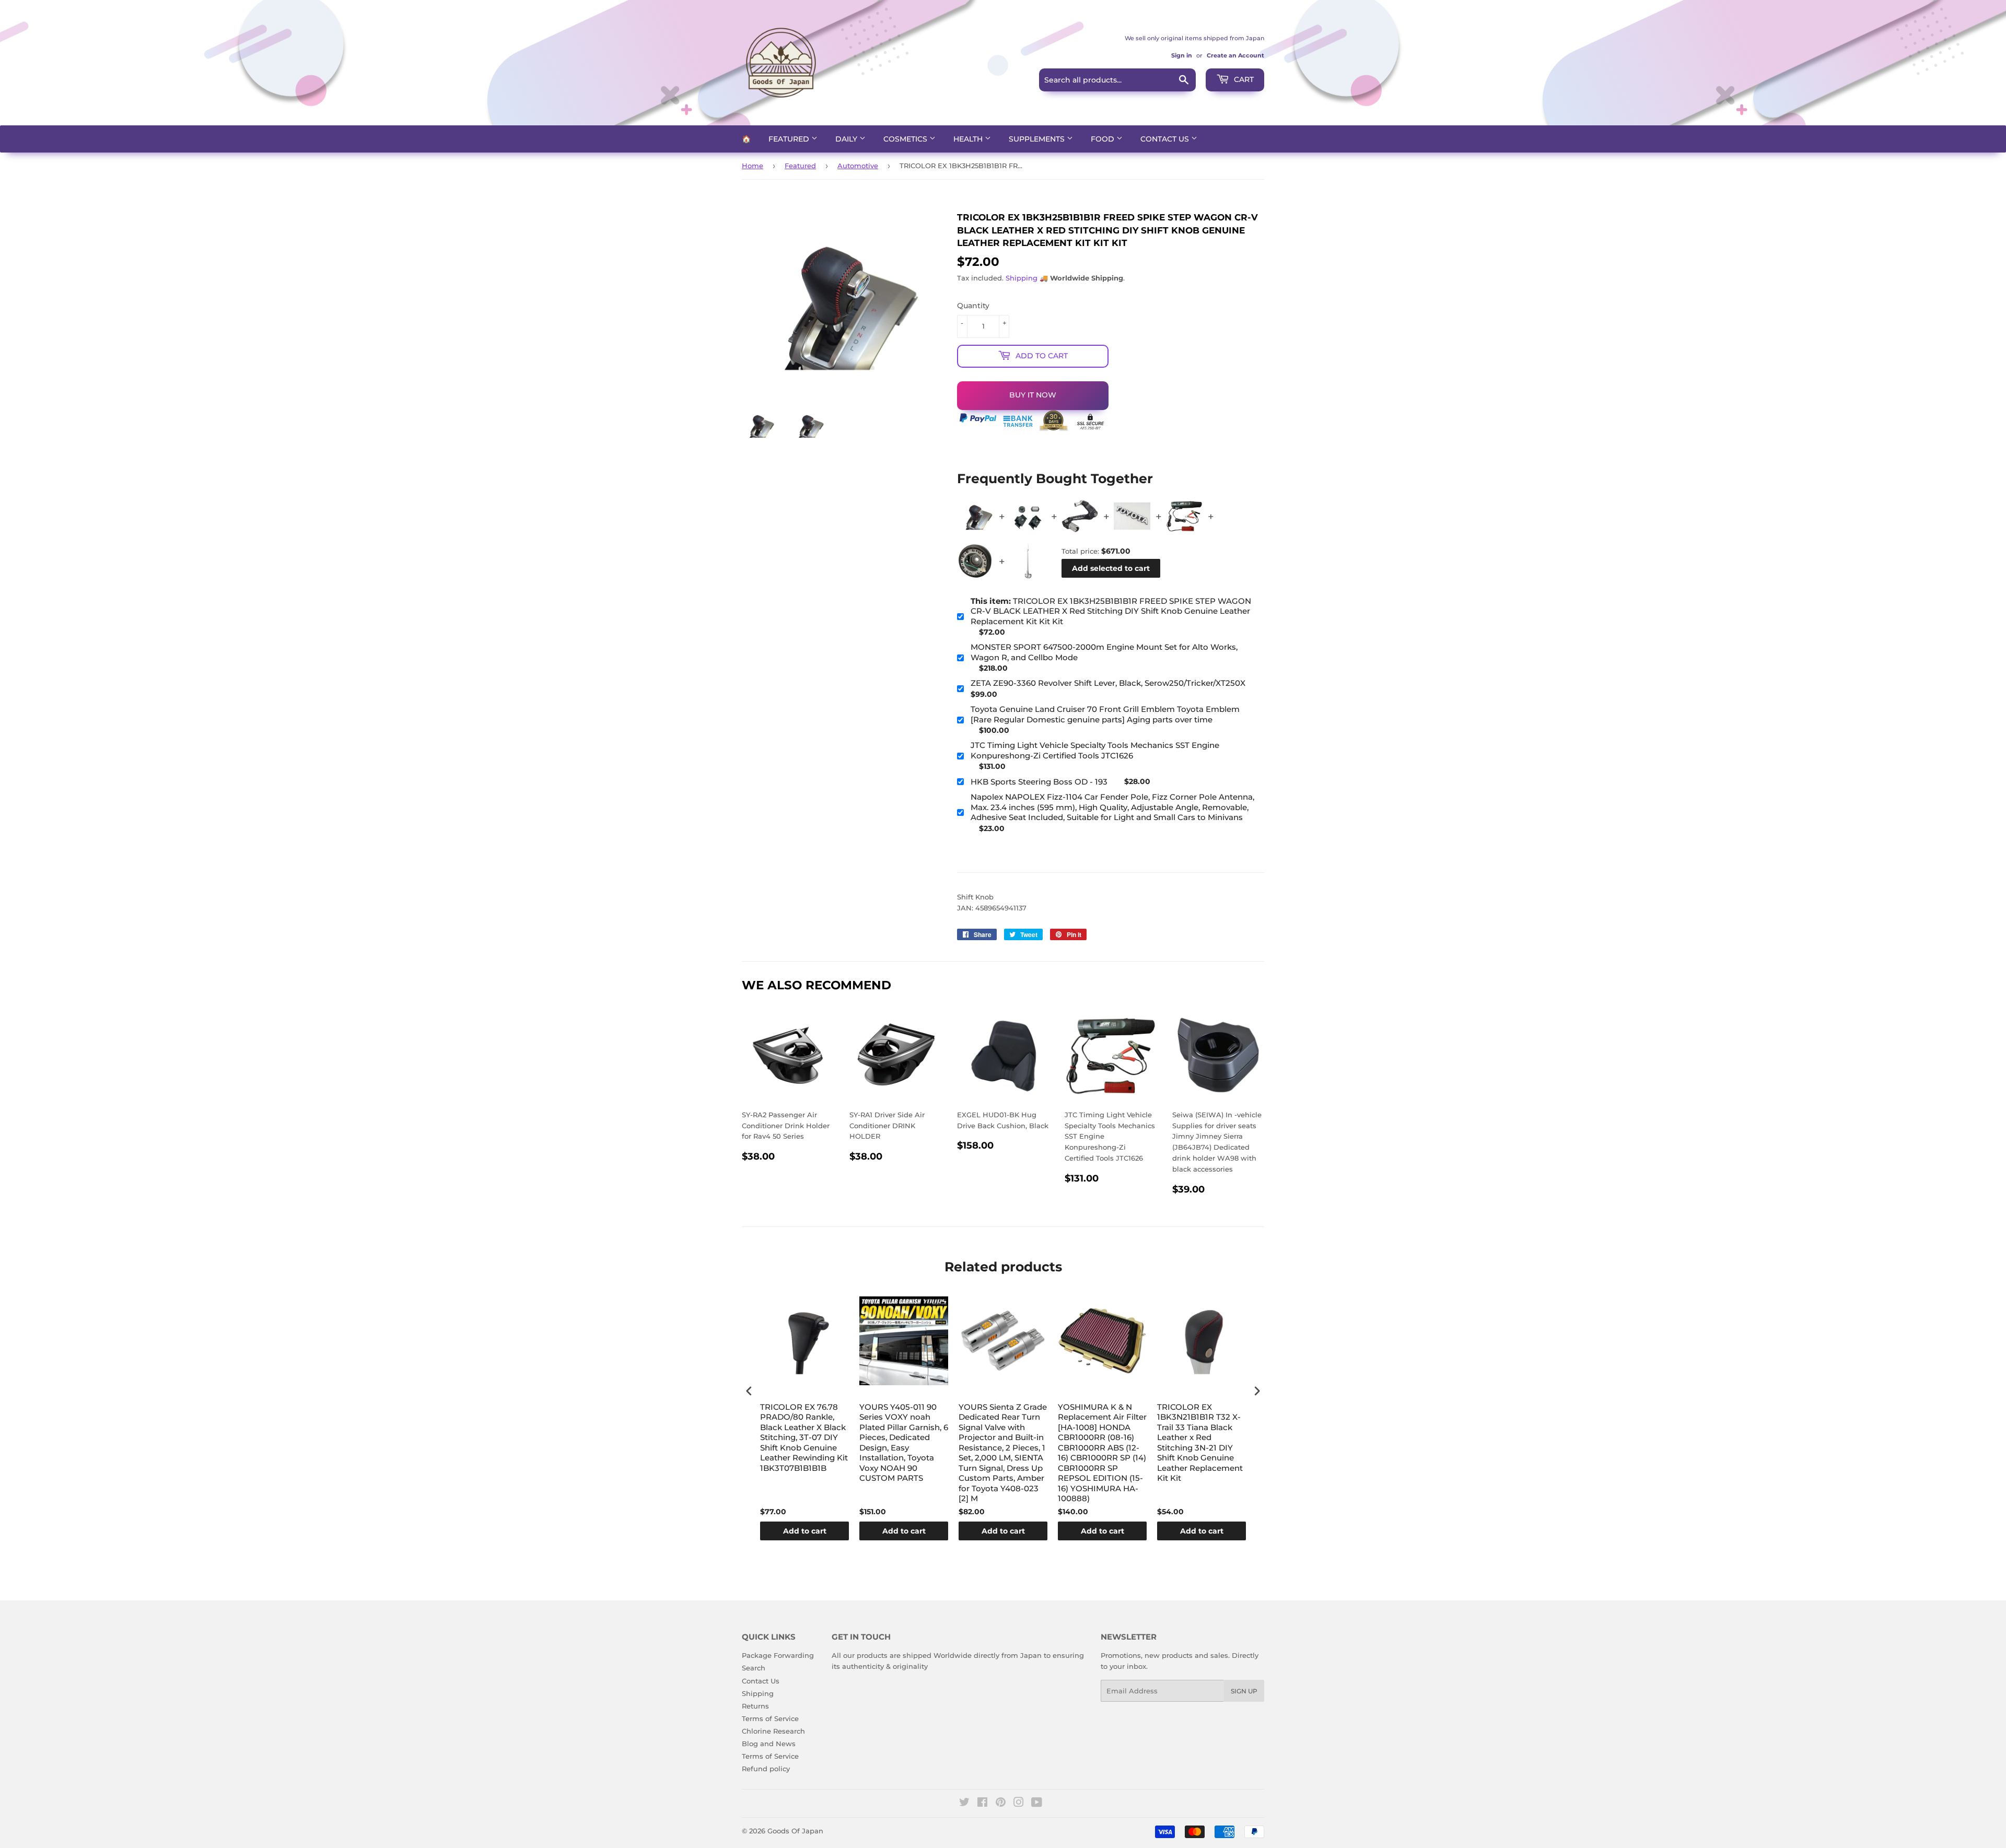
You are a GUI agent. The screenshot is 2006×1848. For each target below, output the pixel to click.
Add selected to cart (1111, 568)
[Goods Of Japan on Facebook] (982, 1804)
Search (754, 1668)
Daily (847, 139)
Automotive (858, 166)
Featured (790, 139)
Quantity (973, 306)
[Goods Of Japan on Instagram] (1019, 1804)
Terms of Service (770, 1718)
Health (969, 139)
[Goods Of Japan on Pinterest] (1001, 1804)
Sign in (1182, 55)
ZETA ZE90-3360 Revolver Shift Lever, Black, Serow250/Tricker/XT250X (1108, 683)
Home (753, 166)
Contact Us (1166, 139)
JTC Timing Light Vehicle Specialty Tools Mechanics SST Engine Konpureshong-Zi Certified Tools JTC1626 (1095, 750)
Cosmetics (906, 139)
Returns (755, 1706)
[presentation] (749, 1391)
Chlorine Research (773, 1731)
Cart (1243, 79)
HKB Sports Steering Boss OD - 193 (1039, 782)
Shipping (1022, 278)
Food (1104, 139)
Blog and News (769, 1744)
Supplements (1038, 139)
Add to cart (805, 1531)
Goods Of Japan (795, 1831)
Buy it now (1033, 395)
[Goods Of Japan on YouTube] (1037, 1804)
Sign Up (1244, 1691)
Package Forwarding (778, 1655)
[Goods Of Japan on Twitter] (964, 1804)
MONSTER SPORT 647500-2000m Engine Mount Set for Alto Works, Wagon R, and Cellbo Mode (1104, 652)
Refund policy (766, 1769)
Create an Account (1235, 55)
